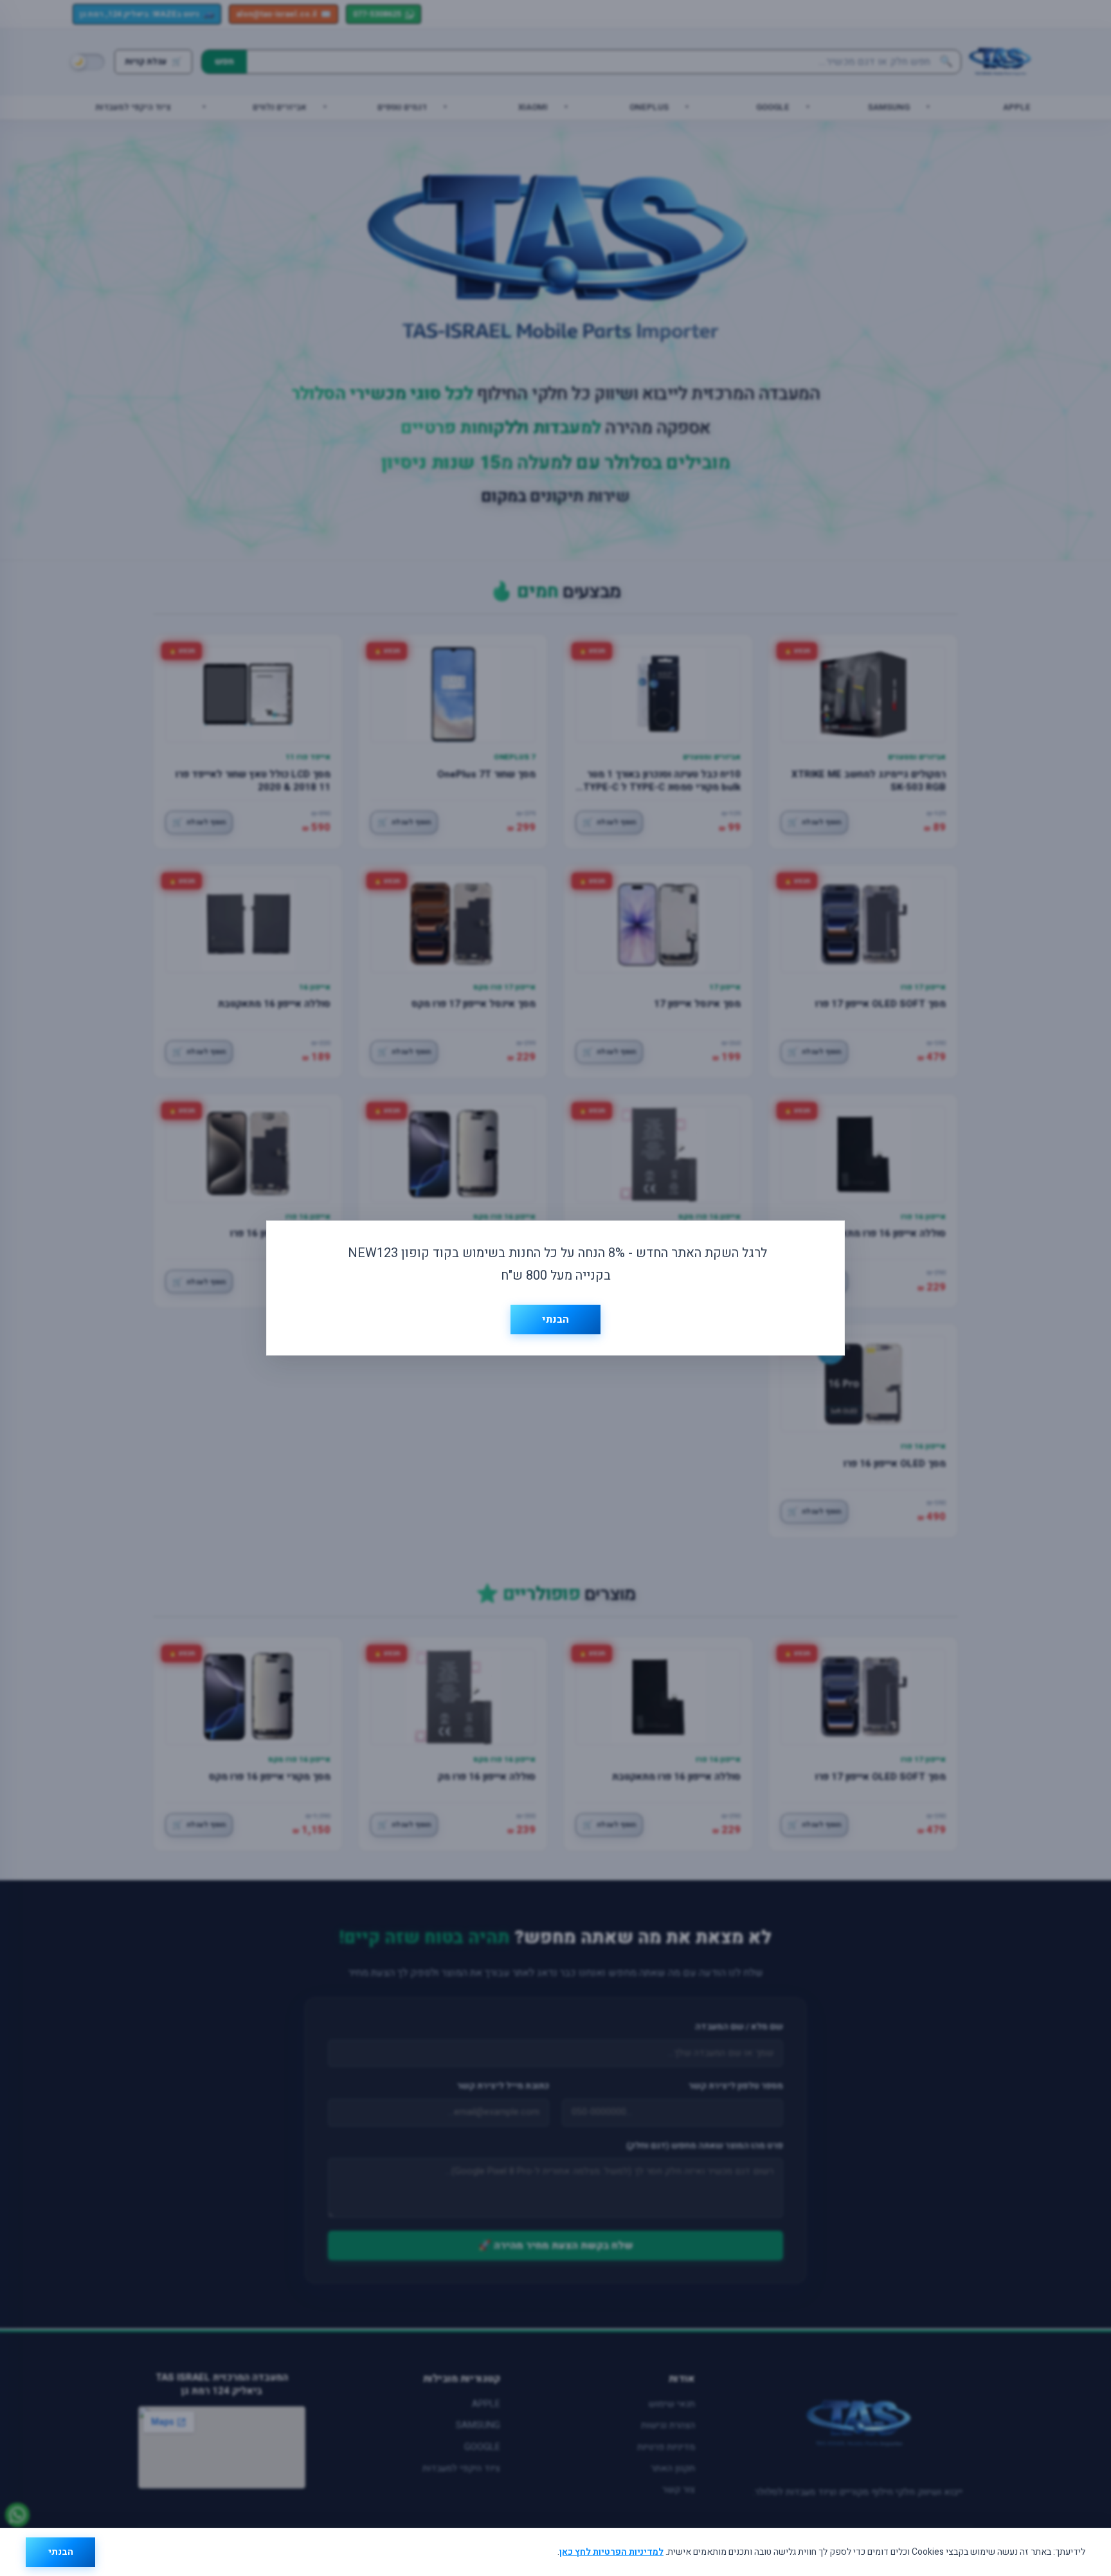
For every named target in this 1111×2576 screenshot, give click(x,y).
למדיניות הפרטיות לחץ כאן (611, 2552)
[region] (555, 2552)
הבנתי (61, 2552)
